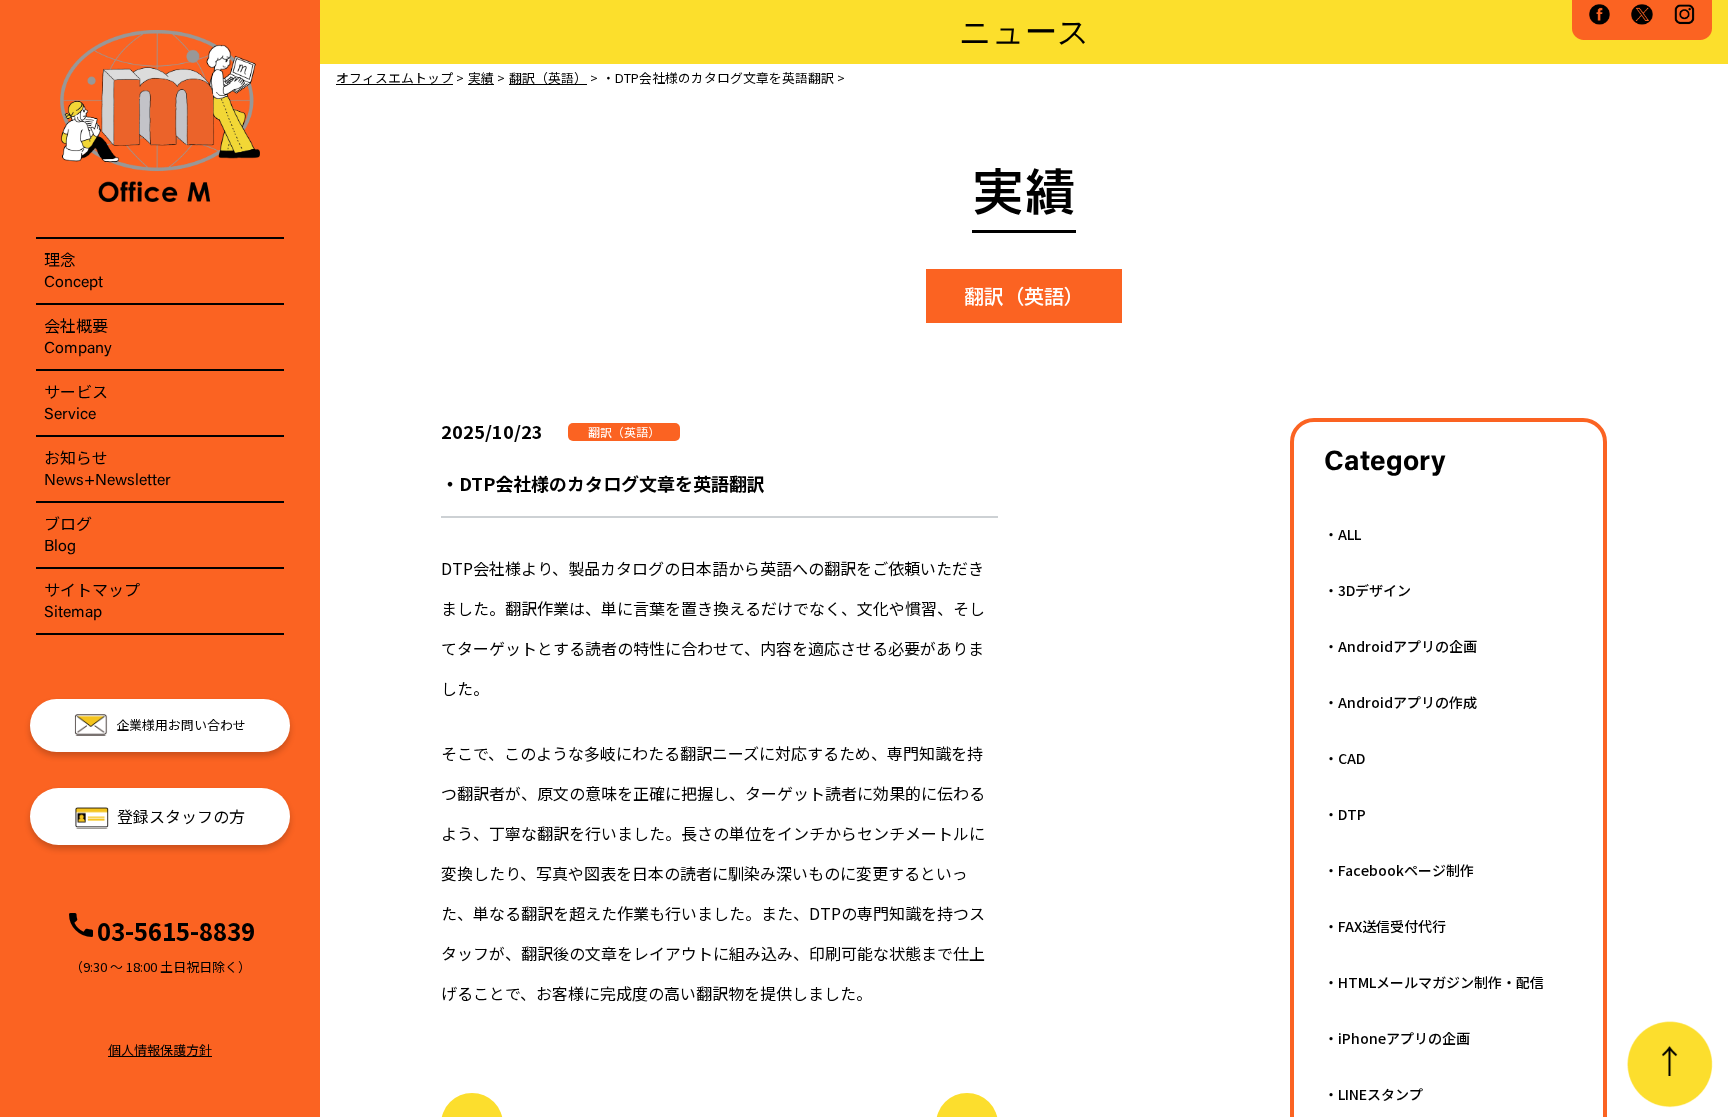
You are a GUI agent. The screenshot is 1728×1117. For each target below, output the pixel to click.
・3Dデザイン (1367, 590)
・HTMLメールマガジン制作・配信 (1434, 982)
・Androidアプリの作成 (1400, 702)
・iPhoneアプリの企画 (1397, 1038)
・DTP (1345, 814)
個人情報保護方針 (160, 1049)
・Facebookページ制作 (1399, 870)
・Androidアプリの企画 (1400, 646)
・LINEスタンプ (1373, 1094)
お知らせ (107, 467)
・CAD (1344, 758)
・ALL (1342, 534)
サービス (76, 401)
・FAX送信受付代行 (1385, 926)
